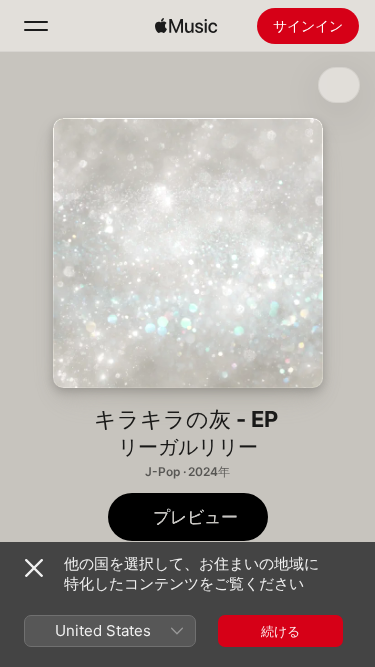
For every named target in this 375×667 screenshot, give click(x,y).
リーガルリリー (188, 447)
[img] (186, 26)
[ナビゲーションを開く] (36, 26)
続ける (280, 631)
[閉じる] (34, 568)
